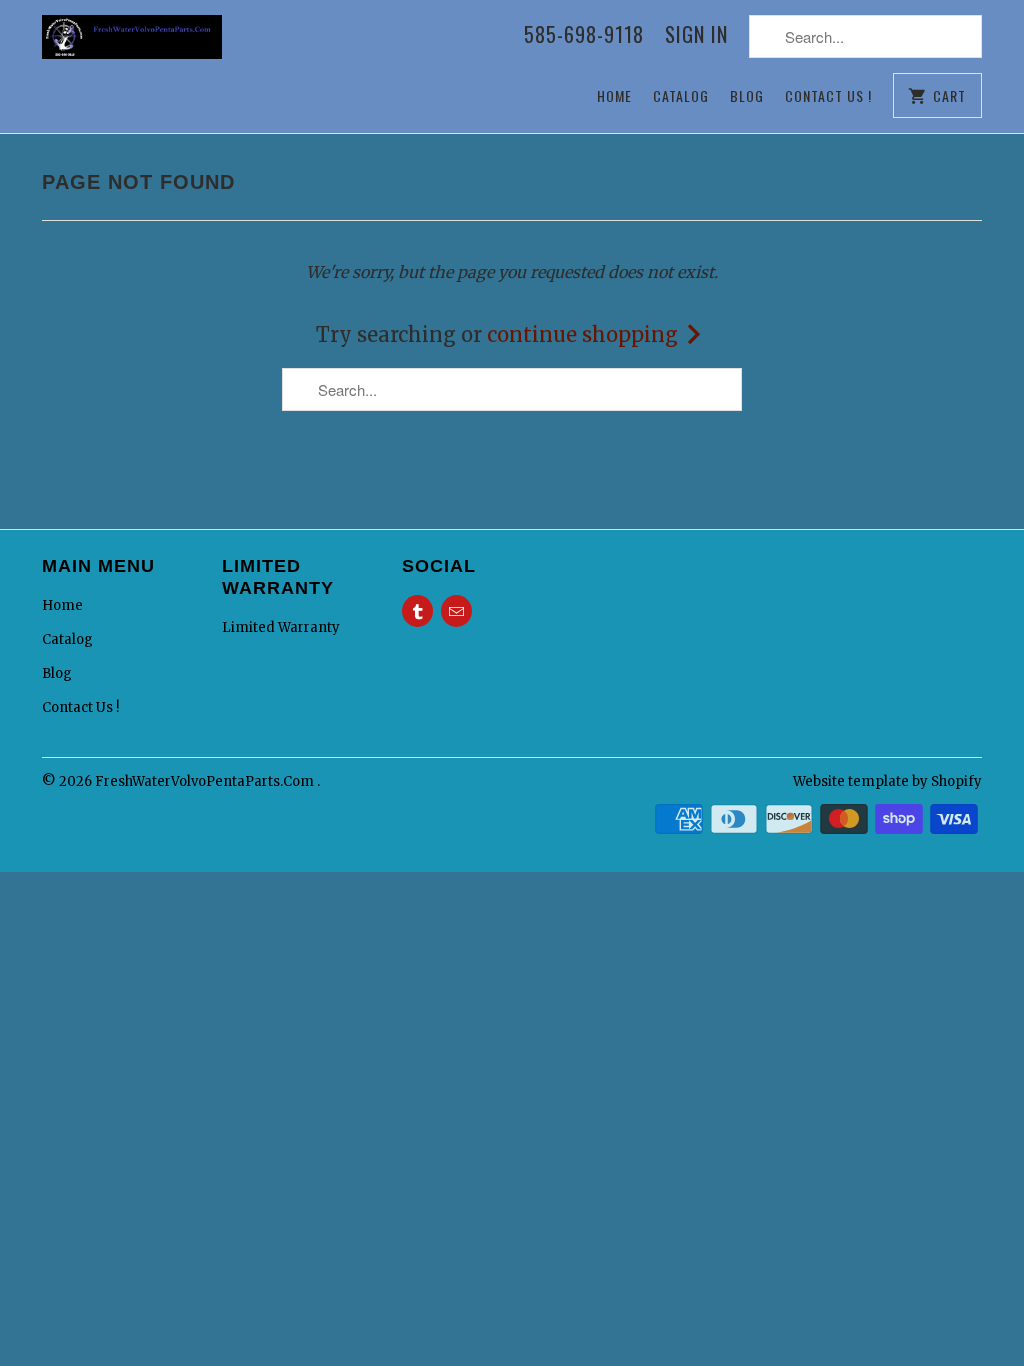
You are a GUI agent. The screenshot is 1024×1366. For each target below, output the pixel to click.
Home (614, 95)
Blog (747, 95)
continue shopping (585, 334)
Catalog (681, 95)
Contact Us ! (828, 95)
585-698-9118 (584, 36)
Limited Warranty (281, 627)
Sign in (696, 36)
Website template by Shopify (887, 781)
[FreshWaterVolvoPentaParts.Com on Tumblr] (417, 611)
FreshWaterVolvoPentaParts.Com (206, 781)
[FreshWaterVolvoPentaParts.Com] (132, 47)
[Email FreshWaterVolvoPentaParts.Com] (456, 611)
